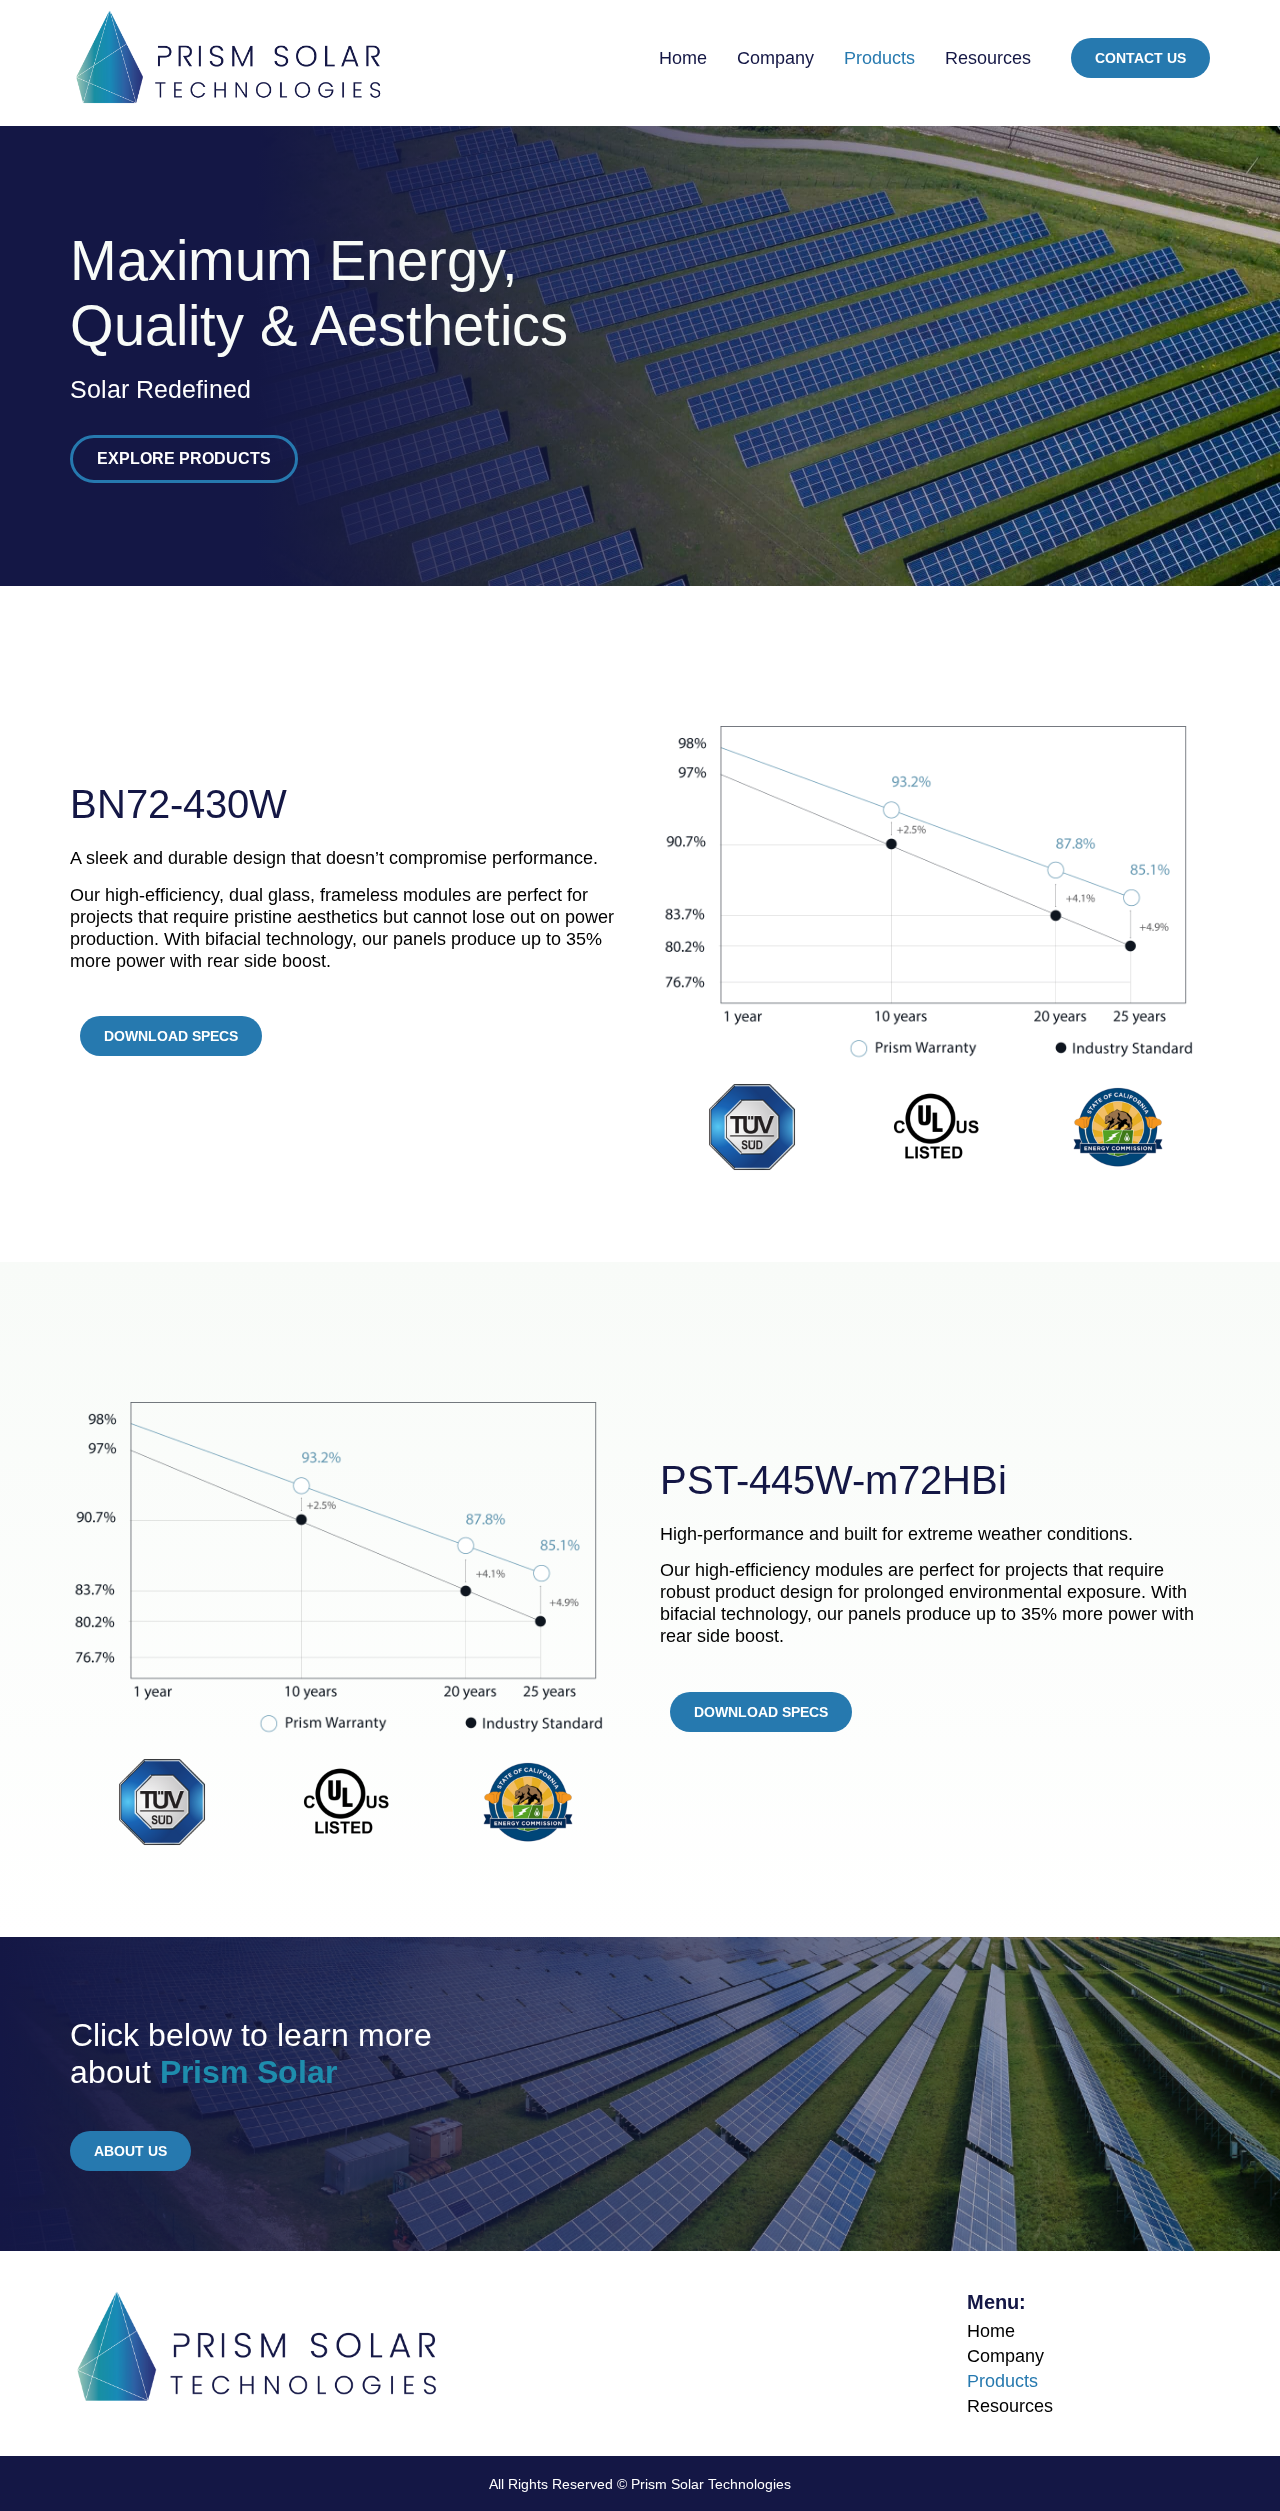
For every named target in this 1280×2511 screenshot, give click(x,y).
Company (775, 58)
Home (683, 58)
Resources (988, 58)
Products (879, 58)
